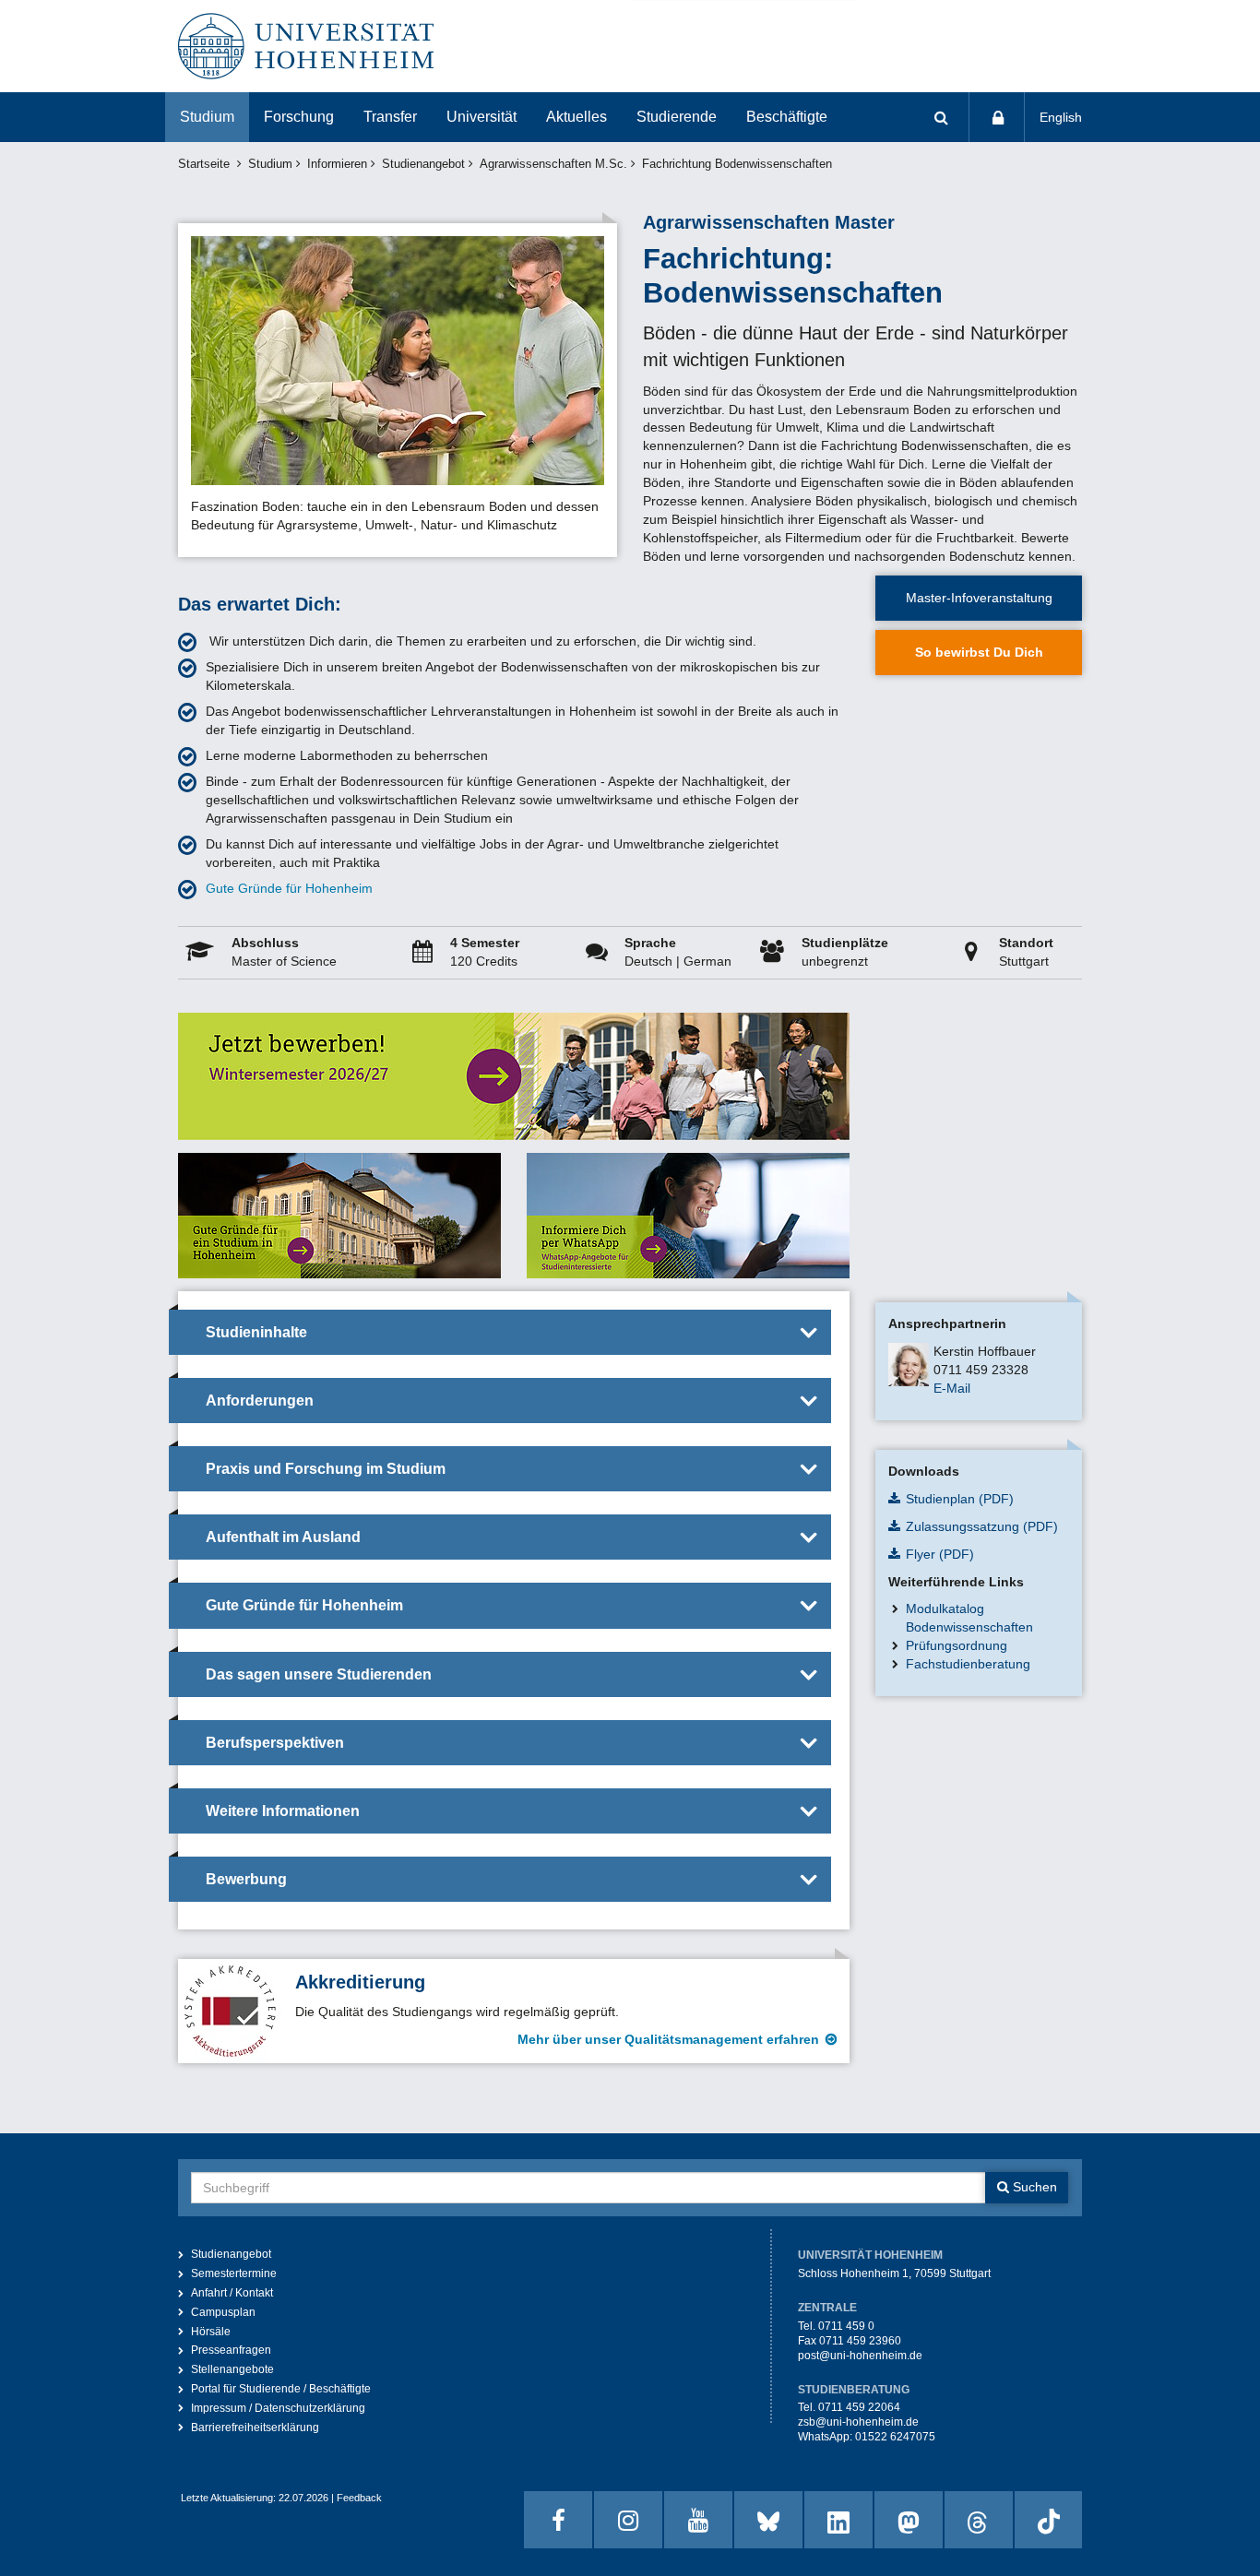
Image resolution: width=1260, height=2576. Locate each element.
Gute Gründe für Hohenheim (289, 888)
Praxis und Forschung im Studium (326, 1469)
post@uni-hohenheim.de (860, 2356)
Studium (207, 117)
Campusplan (223, 2312)
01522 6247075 (895, 2437)
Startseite (204, 164)
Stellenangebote (232, 2369)
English (1061, 117)
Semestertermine (234, 2273)
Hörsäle (211, 2332)
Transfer (390, 117)
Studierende (677, 117)
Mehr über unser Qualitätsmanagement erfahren (668, 2039)
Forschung (299, 117)
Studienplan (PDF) (960, 1499)
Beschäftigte (787, 117)
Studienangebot (423, 164)
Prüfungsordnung (957, 1645)
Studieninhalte (256, 1332)
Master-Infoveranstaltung (979, 598)
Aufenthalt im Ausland (283, 1537)
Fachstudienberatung (968, 1664)
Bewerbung (246, 1879)
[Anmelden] (997, 117)
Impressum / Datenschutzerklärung (278, 2408)
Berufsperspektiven (275, 1743)
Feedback (359, 2498)
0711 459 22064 (859, 2407)
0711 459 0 (846, 2326)
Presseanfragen (231, 2350)
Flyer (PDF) (940, 1554)
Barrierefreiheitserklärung (255, 2428)
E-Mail (952, 1388)
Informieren (337, 164)
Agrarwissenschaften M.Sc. (553, 164)
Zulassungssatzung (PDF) (982, 1526)
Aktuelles (577, 117)
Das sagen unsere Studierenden (319, 1674)
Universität (481, 117)
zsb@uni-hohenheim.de (858, 2422)
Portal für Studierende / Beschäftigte (281, 2389)
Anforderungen (260, 1401)
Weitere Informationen (283, 1811)
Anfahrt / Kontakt (232, 2293)
